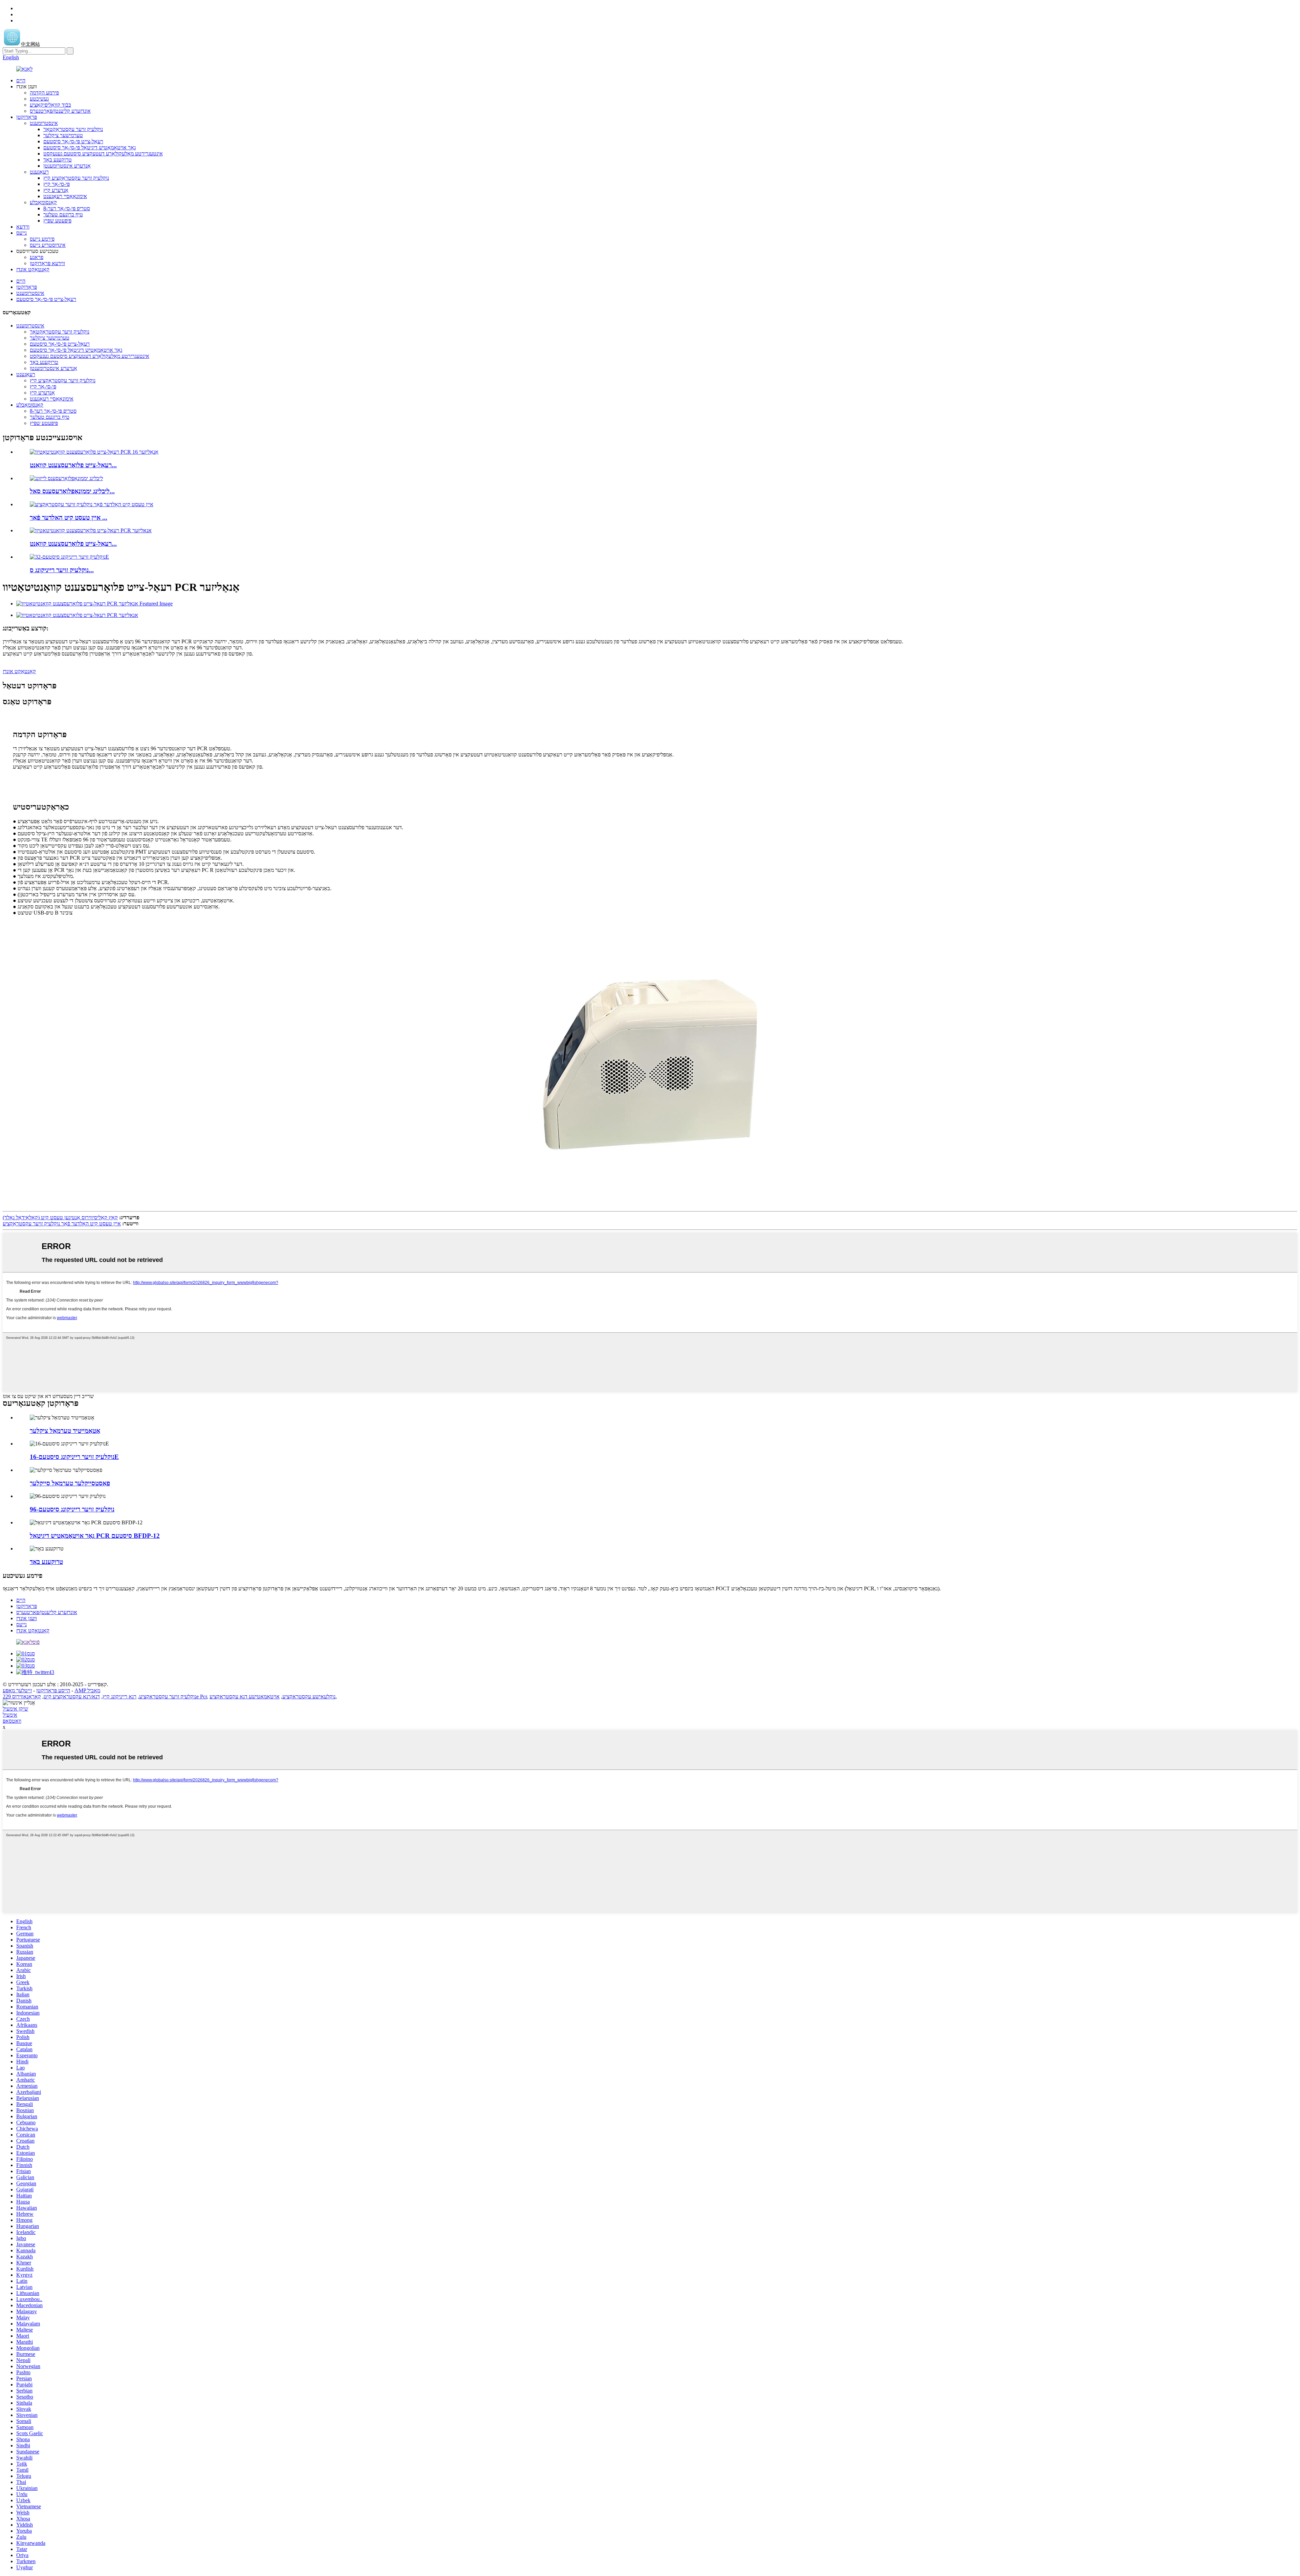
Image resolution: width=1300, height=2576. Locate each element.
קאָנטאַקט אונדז (33, 269)
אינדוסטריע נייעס (48, 245)
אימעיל (10, 1715)
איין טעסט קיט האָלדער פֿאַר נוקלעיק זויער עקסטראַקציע (62, 1223)
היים (21, 80)
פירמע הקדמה (44, 93)
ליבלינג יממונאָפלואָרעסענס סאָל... (72, 491)
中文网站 (30, 44)
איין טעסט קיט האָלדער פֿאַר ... (69, 518)
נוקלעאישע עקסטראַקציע (309, 1697)
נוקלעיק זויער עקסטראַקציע (168, 1697)
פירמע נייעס (42, 239)
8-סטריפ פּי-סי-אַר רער (67, 208)
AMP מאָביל (87, 1690)
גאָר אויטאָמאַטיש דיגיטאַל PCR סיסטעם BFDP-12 (95, 1536)
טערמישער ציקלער (63, 135)
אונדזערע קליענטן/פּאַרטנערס (60, 111)
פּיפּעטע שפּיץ (57, 221)
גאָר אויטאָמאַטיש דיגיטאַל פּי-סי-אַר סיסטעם (90, 147)
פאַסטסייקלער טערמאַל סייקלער (70, 1483)
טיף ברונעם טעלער (63, 214)
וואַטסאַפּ (12, 1721)
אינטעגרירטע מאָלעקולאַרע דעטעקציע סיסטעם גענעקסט (103, 154)
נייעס (21, 233)
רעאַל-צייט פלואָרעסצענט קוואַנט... (73, 465)
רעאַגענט (39, 172)
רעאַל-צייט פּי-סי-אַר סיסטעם (73, 141)
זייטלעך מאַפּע (17, 1690)
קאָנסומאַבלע (43, 202)
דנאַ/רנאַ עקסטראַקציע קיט (72, 1697)
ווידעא (23, 227)
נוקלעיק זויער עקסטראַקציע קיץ (76, 178)
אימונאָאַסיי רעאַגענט (65, 196)
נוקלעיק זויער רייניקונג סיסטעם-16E (74, 1457)
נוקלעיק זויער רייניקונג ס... (62, 570)
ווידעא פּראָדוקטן (47, 263)
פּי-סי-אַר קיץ (57, 184)
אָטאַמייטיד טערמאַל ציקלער (65, 1431)
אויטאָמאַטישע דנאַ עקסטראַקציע (245, 1697)
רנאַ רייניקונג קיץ (120, 1697)
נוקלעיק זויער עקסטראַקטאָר (73, 129)
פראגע (37, 257)
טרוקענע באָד (58, 160)
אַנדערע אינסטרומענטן (67, 166)
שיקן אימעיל (15, 1709)
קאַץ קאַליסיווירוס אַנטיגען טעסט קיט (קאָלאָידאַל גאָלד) (60, 1217)
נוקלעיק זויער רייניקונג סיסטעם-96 (72, 1509)
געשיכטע (39, 99)
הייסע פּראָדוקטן (53, 1690)
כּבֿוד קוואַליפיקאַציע (50, 105)
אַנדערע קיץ (56, 190)
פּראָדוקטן (27, 117)
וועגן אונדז (27, 1618)
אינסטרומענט (44, 123)
